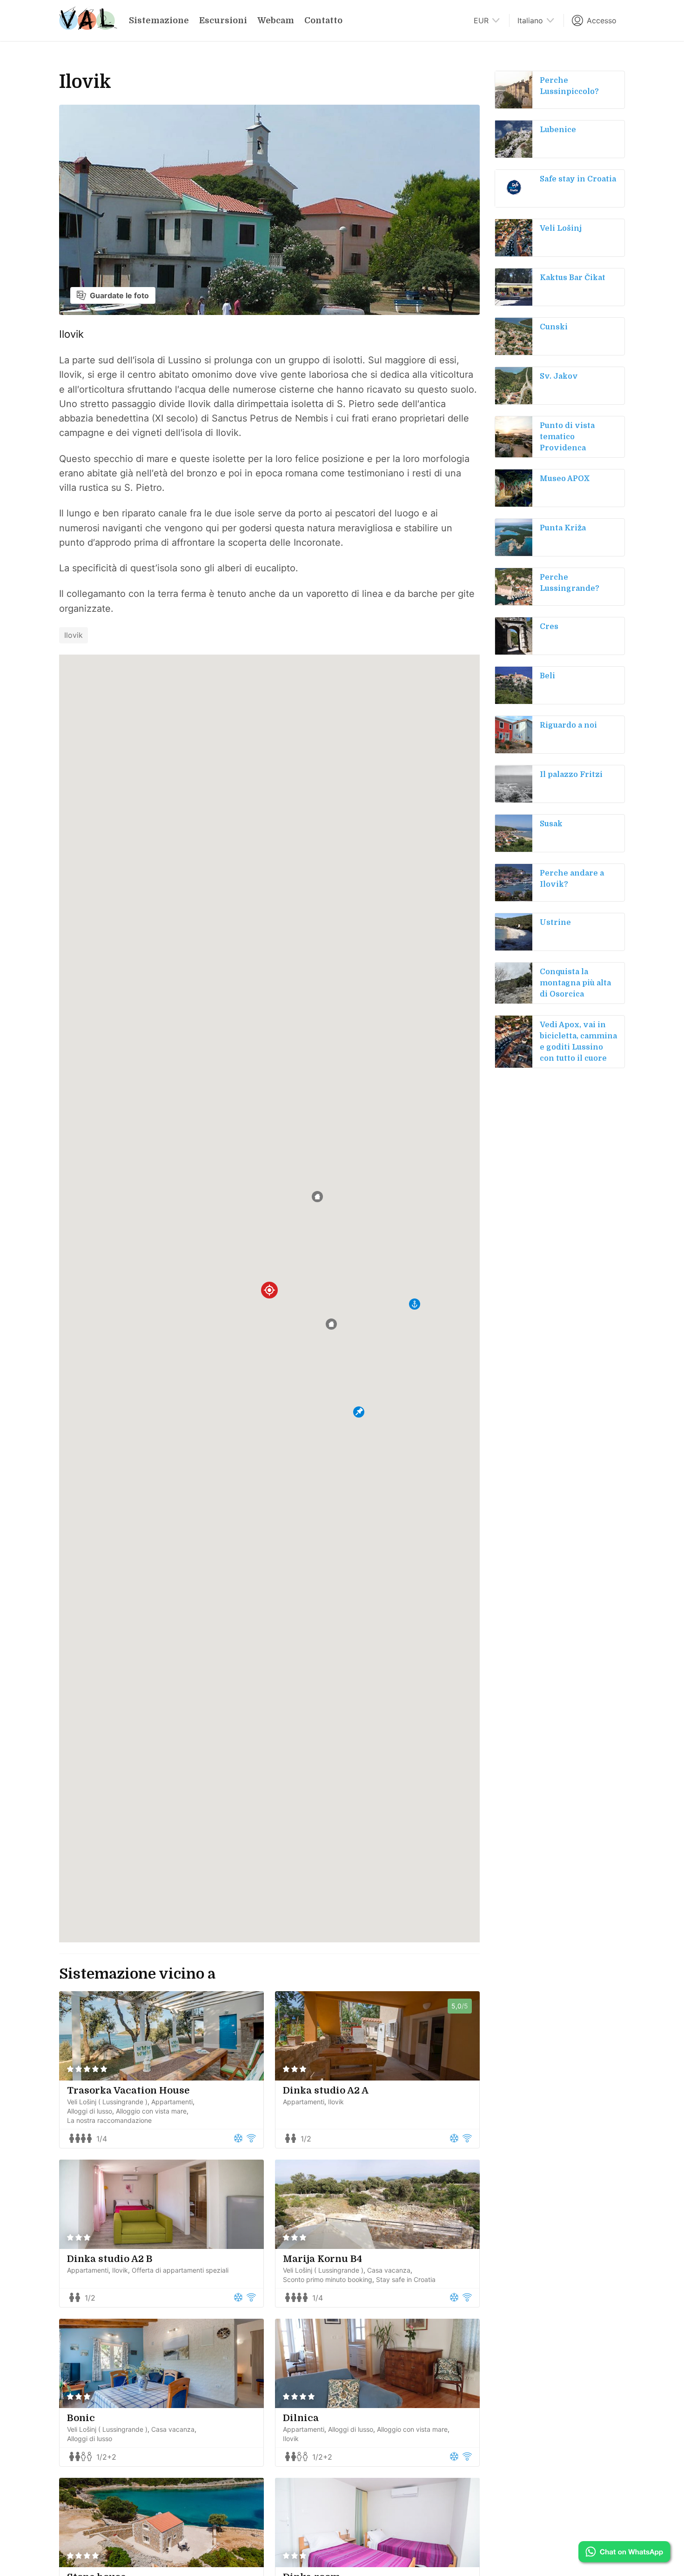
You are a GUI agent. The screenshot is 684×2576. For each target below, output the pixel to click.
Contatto (323, 20)
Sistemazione (159, 20)
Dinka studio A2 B (110, 2259)
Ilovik (74, 635)
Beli (547, 676)
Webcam (276, 20)
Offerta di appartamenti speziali (180, 2270)
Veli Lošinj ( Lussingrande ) (107, 2102)
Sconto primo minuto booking (328, 2279)
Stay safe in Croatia (406, 2279)
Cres (549, 627)
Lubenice (558, 130)
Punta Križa (563, 528)
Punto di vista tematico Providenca (567, 437)
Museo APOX (565, 479)
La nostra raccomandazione (109, 2120)
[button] (331, 1324)
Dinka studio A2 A (326, 2091)
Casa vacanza (389, 2270)
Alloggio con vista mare (151, 2111)
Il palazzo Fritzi (571, 775)
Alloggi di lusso (90, 2111)
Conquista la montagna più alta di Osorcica (575, 983)
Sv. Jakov (559, 376)
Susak (551, 824)
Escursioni (223, 20)
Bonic (81, 2418)
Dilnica (301, 2418)
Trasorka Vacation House (128, 2091)
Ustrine (555, 923)
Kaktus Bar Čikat (573, 278)
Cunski (554, 327)
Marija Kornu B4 (322, 2259)
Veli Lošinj (561, 228)
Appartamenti (172, 2102)
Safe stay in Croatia (578, 179)
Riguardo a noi (568, 725)
